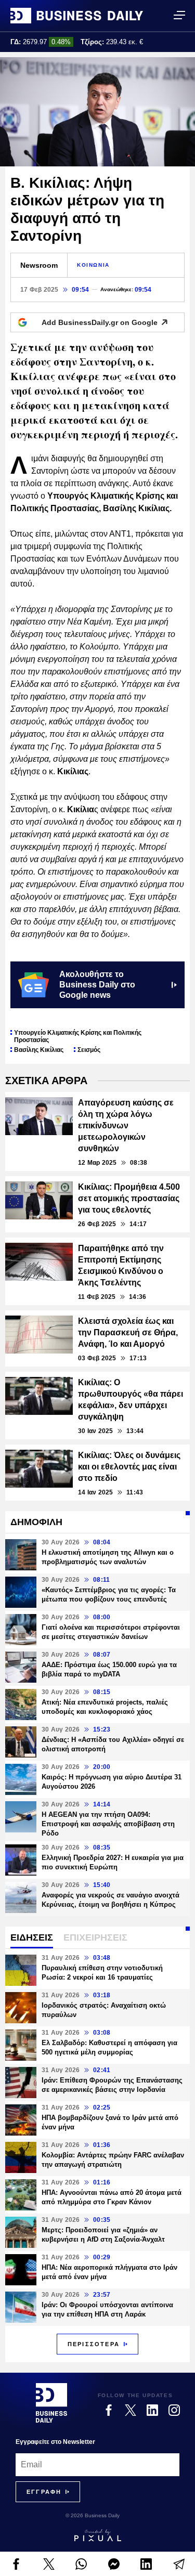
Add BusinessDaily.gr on (100, 322)
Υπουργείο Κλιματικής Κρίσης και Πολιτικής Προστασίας (78, 1036)
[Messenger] (114, 2564)
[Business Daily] (77, 16)
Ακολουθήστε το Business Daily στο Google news (97, 985)
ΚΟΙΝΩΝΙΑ (93, 265)
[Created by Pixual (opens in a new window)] (97, 2535)
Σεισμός (89, 1050)
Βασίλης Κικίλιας (39, 1050)
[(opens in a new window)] (16, 2564)
